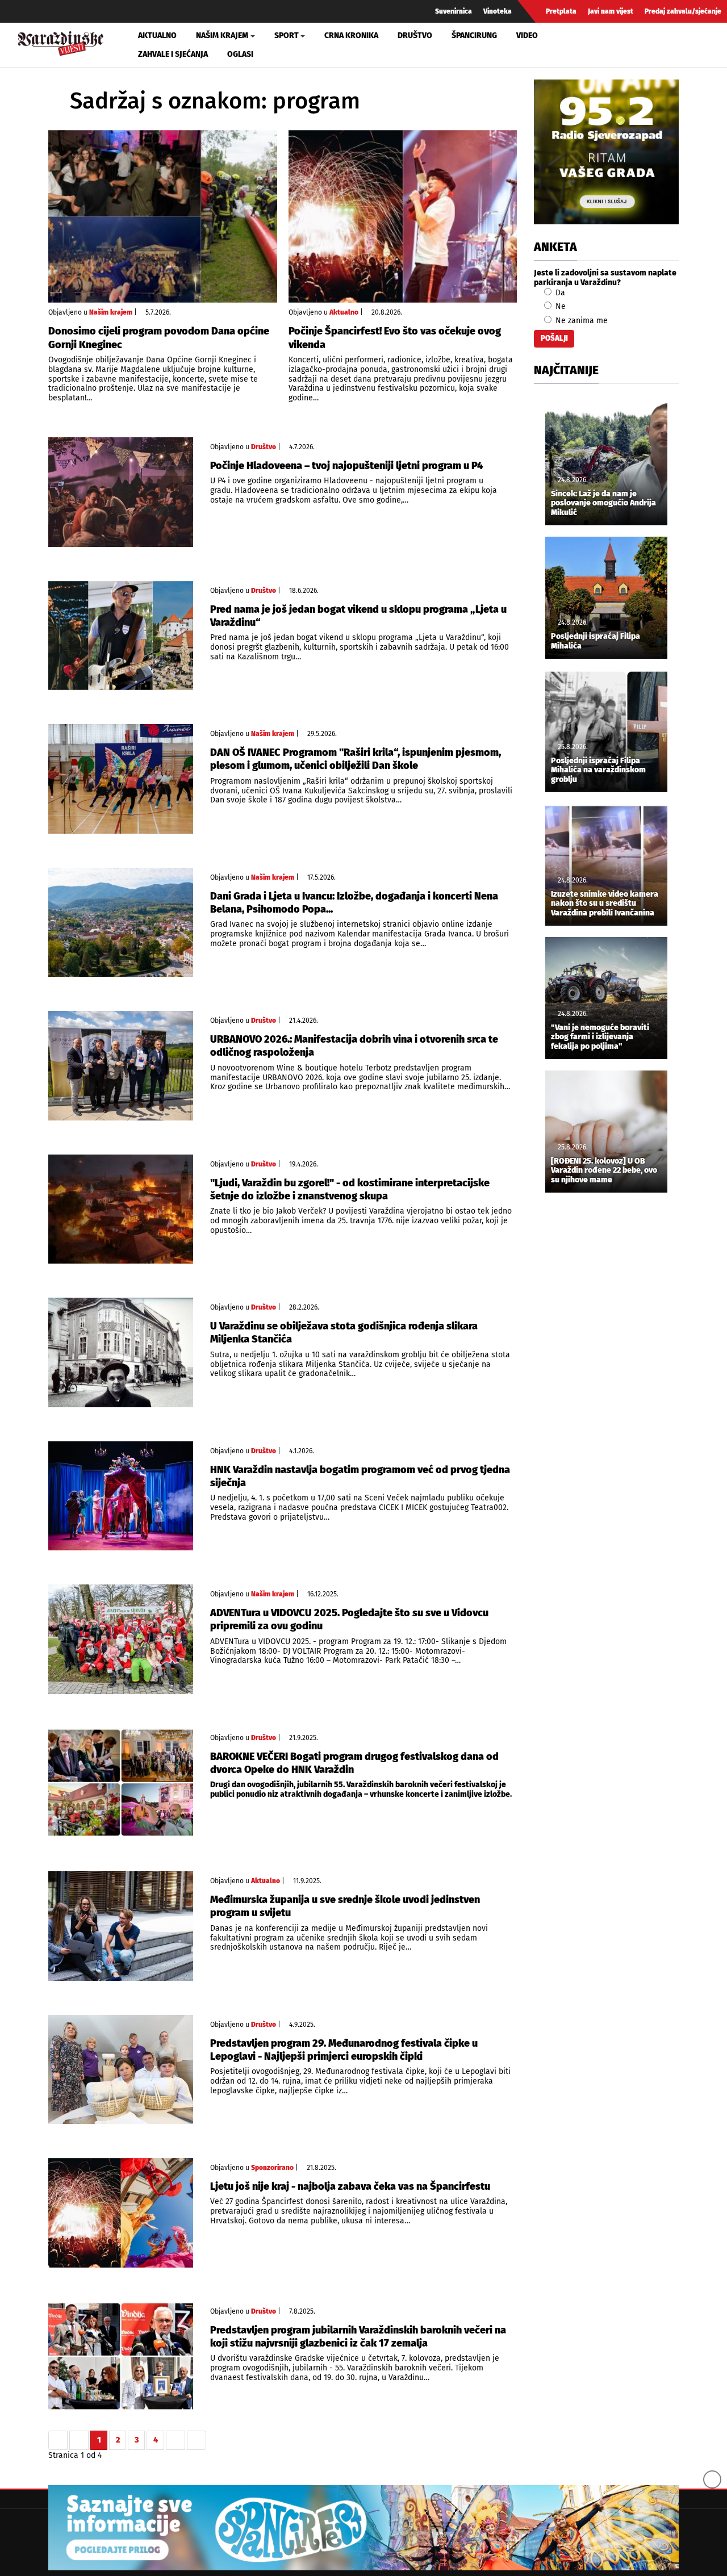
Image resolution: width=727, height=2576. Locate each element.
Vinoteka (498, 11)
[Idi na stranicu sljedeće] (176, 2440)
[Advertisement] (606, 1390)
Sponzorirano (272, 2168)
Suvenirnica (454, 11)
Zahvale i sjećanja (173, 54)
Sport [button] (287, 35)
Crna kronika (351, 35)
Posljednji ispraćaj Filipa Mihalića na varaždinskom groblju (598, 771)
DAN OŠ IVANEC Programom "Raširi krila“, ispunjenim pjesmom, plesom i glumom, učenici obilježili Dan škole (356, 759)
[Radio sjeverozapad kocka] (606, 152)
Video (527, 35)
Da (559, 293)
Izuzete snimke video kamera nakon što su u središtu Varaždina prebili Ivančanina (605, 904)
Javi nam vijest (611, 11)
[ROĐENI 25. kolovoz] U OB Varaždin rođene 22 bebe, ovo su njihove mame (604, 1171)
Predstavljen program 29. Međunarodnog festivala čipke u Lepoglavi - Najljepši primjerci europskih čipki (344, 2050)
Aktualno (157, 35)
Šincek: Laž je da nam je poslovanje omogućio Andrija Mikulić (603, 504)
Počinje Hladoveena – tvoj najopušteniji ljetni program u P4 (347, 466)
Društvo (415, 35)
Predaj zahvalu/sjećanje (683, 11)
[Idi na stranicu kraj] (197, 2440)
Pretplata (561, 11)
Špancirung (474, 35)
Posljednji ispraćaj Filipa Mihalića (596, 641)
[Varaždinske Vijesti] (61, 42)
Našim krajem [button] (222, 35)
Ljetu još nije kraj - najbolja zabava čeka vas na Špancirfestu (350, 2186)
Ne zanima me (580, 321)
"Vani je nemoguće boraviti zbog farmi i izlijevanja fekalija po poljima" (600, 1038)
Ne (559, 306)
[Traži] (599, 45)
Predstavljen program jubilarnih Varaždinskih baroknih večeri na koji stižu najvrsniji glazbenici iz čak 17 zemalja (358, 2337)
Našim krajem (111, 312)
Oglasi (240, 54)
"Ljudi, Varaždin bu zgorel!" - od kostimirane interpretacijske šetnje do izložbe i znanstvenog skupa (350, 1189)
